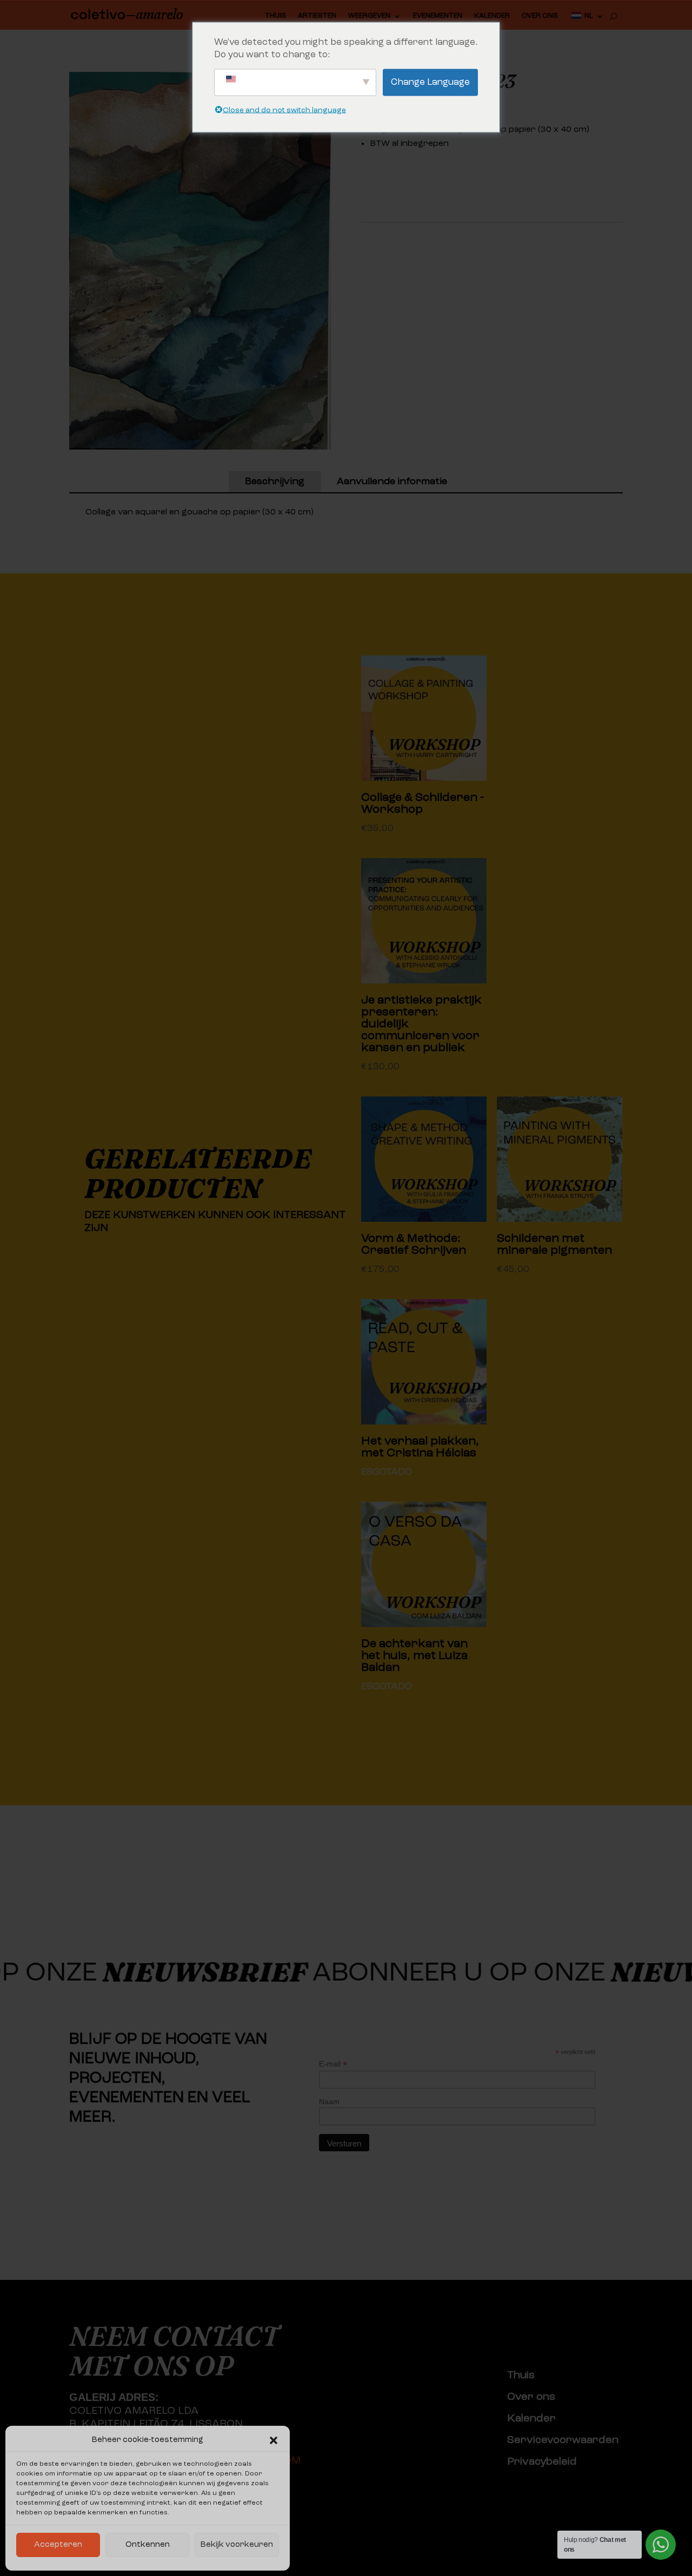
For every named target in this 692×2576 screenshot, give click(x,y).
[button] (274, 2440)
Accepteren (58, 2545)
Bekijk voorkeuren (237, 2545)
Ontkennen (148, 2545)
